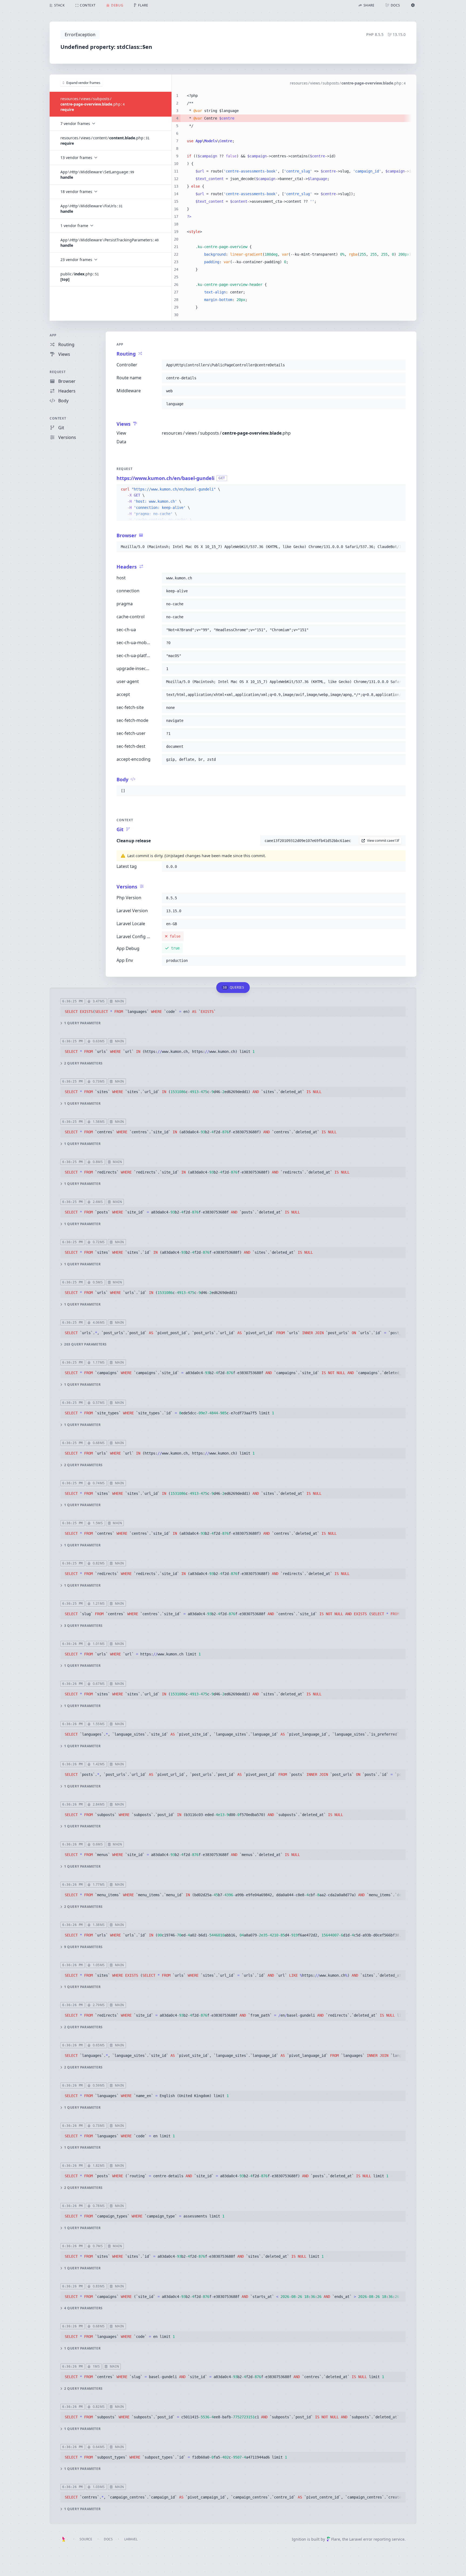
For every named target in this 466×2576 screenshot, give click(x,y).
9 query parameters (83, 1947)
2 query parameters (83, 1063)
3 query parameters (83, 1626)
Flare (336, 2539)
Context (58, 418)
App (53, 335)
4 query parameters (83, 2308)
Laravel (131, 2539)
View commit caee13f (383, 841)
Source (86, 2539)
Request (58, 372)
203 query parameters (85, 1344)
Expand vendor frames (83, 83)
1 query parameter (82, 1023)
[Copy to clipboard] (399, 365)
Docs (108, 2539)
